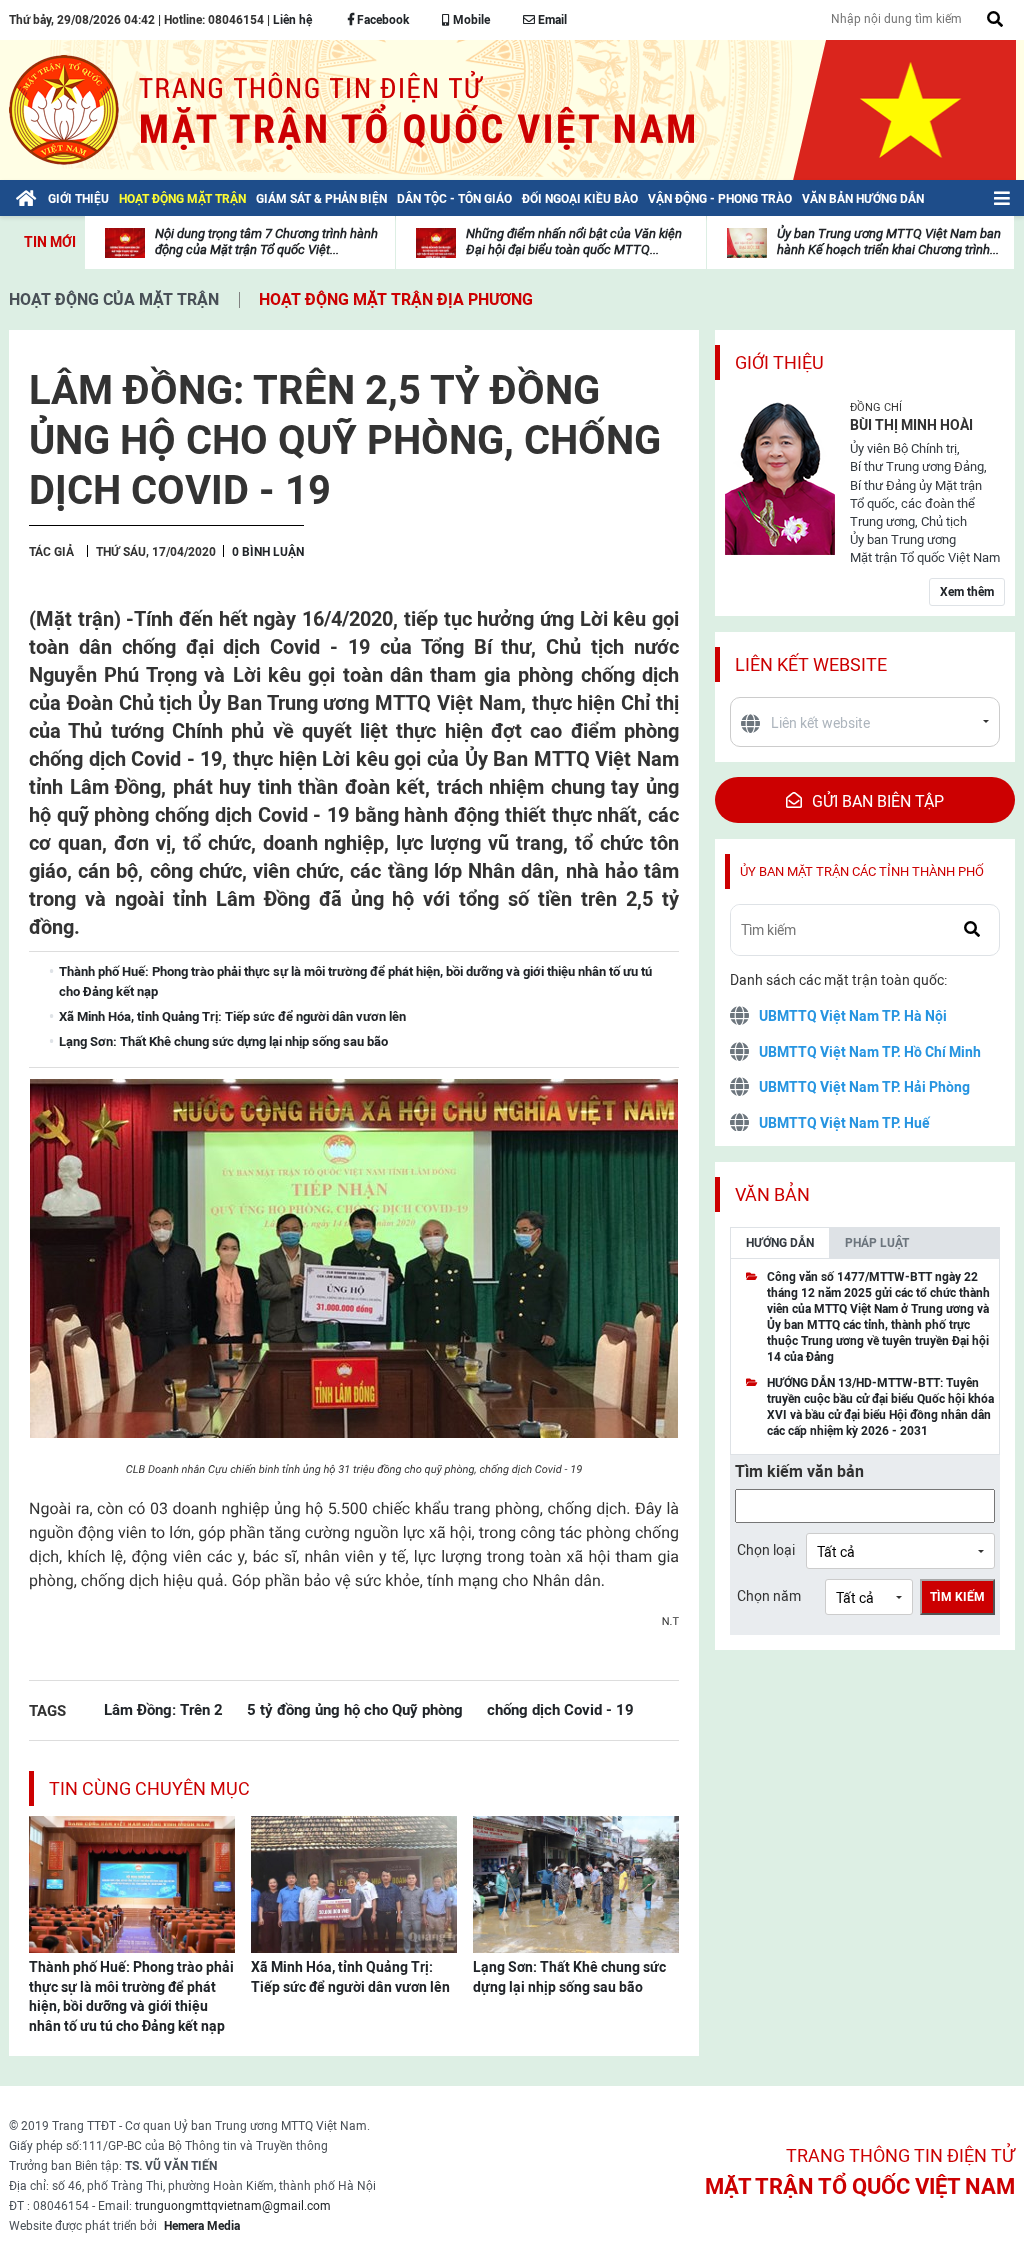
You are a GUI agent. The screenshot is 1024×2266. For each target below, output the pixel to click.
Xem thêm (967, 592)
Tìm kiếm (957, 1597)
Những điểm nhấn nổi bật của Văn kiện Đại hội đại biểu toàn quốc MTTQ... (574, 241)
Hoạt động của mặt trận (114, 299)
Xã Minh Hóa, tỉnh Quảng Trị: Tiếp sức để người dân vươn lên (350, 1977)
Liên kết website (811, 664)
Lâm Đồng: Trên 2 (163, 1709)
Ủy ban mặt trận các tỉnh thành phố (862, 871)
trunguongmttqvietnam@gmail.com (233, 2206)
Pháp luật (877, 1243)
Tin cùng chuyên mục (149, 1788)
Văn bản (772, 1194)
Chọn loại (766, 1550)
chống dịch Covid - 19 (560, 1709)
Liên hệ (292, 20)
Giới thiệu (779, 362)
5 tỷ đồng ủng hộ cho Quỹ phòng (355, 1709)
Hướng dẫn (780, 1243)
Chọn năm (769, 1596)
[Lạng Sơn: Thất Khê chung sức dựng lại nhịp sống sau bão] (576, 1883)
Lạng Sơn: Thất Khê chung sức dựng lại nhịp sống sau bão (569, 1977)
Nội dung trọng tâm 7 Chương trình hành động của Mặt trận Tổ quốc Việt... (266, 241)
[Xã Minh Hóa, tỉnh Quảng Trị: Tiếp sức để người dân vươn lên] (354, 1883)
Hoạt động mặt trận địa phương (396, 299)
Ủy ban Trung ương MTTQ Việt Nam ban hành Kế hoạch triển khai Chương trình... (889, 241)
